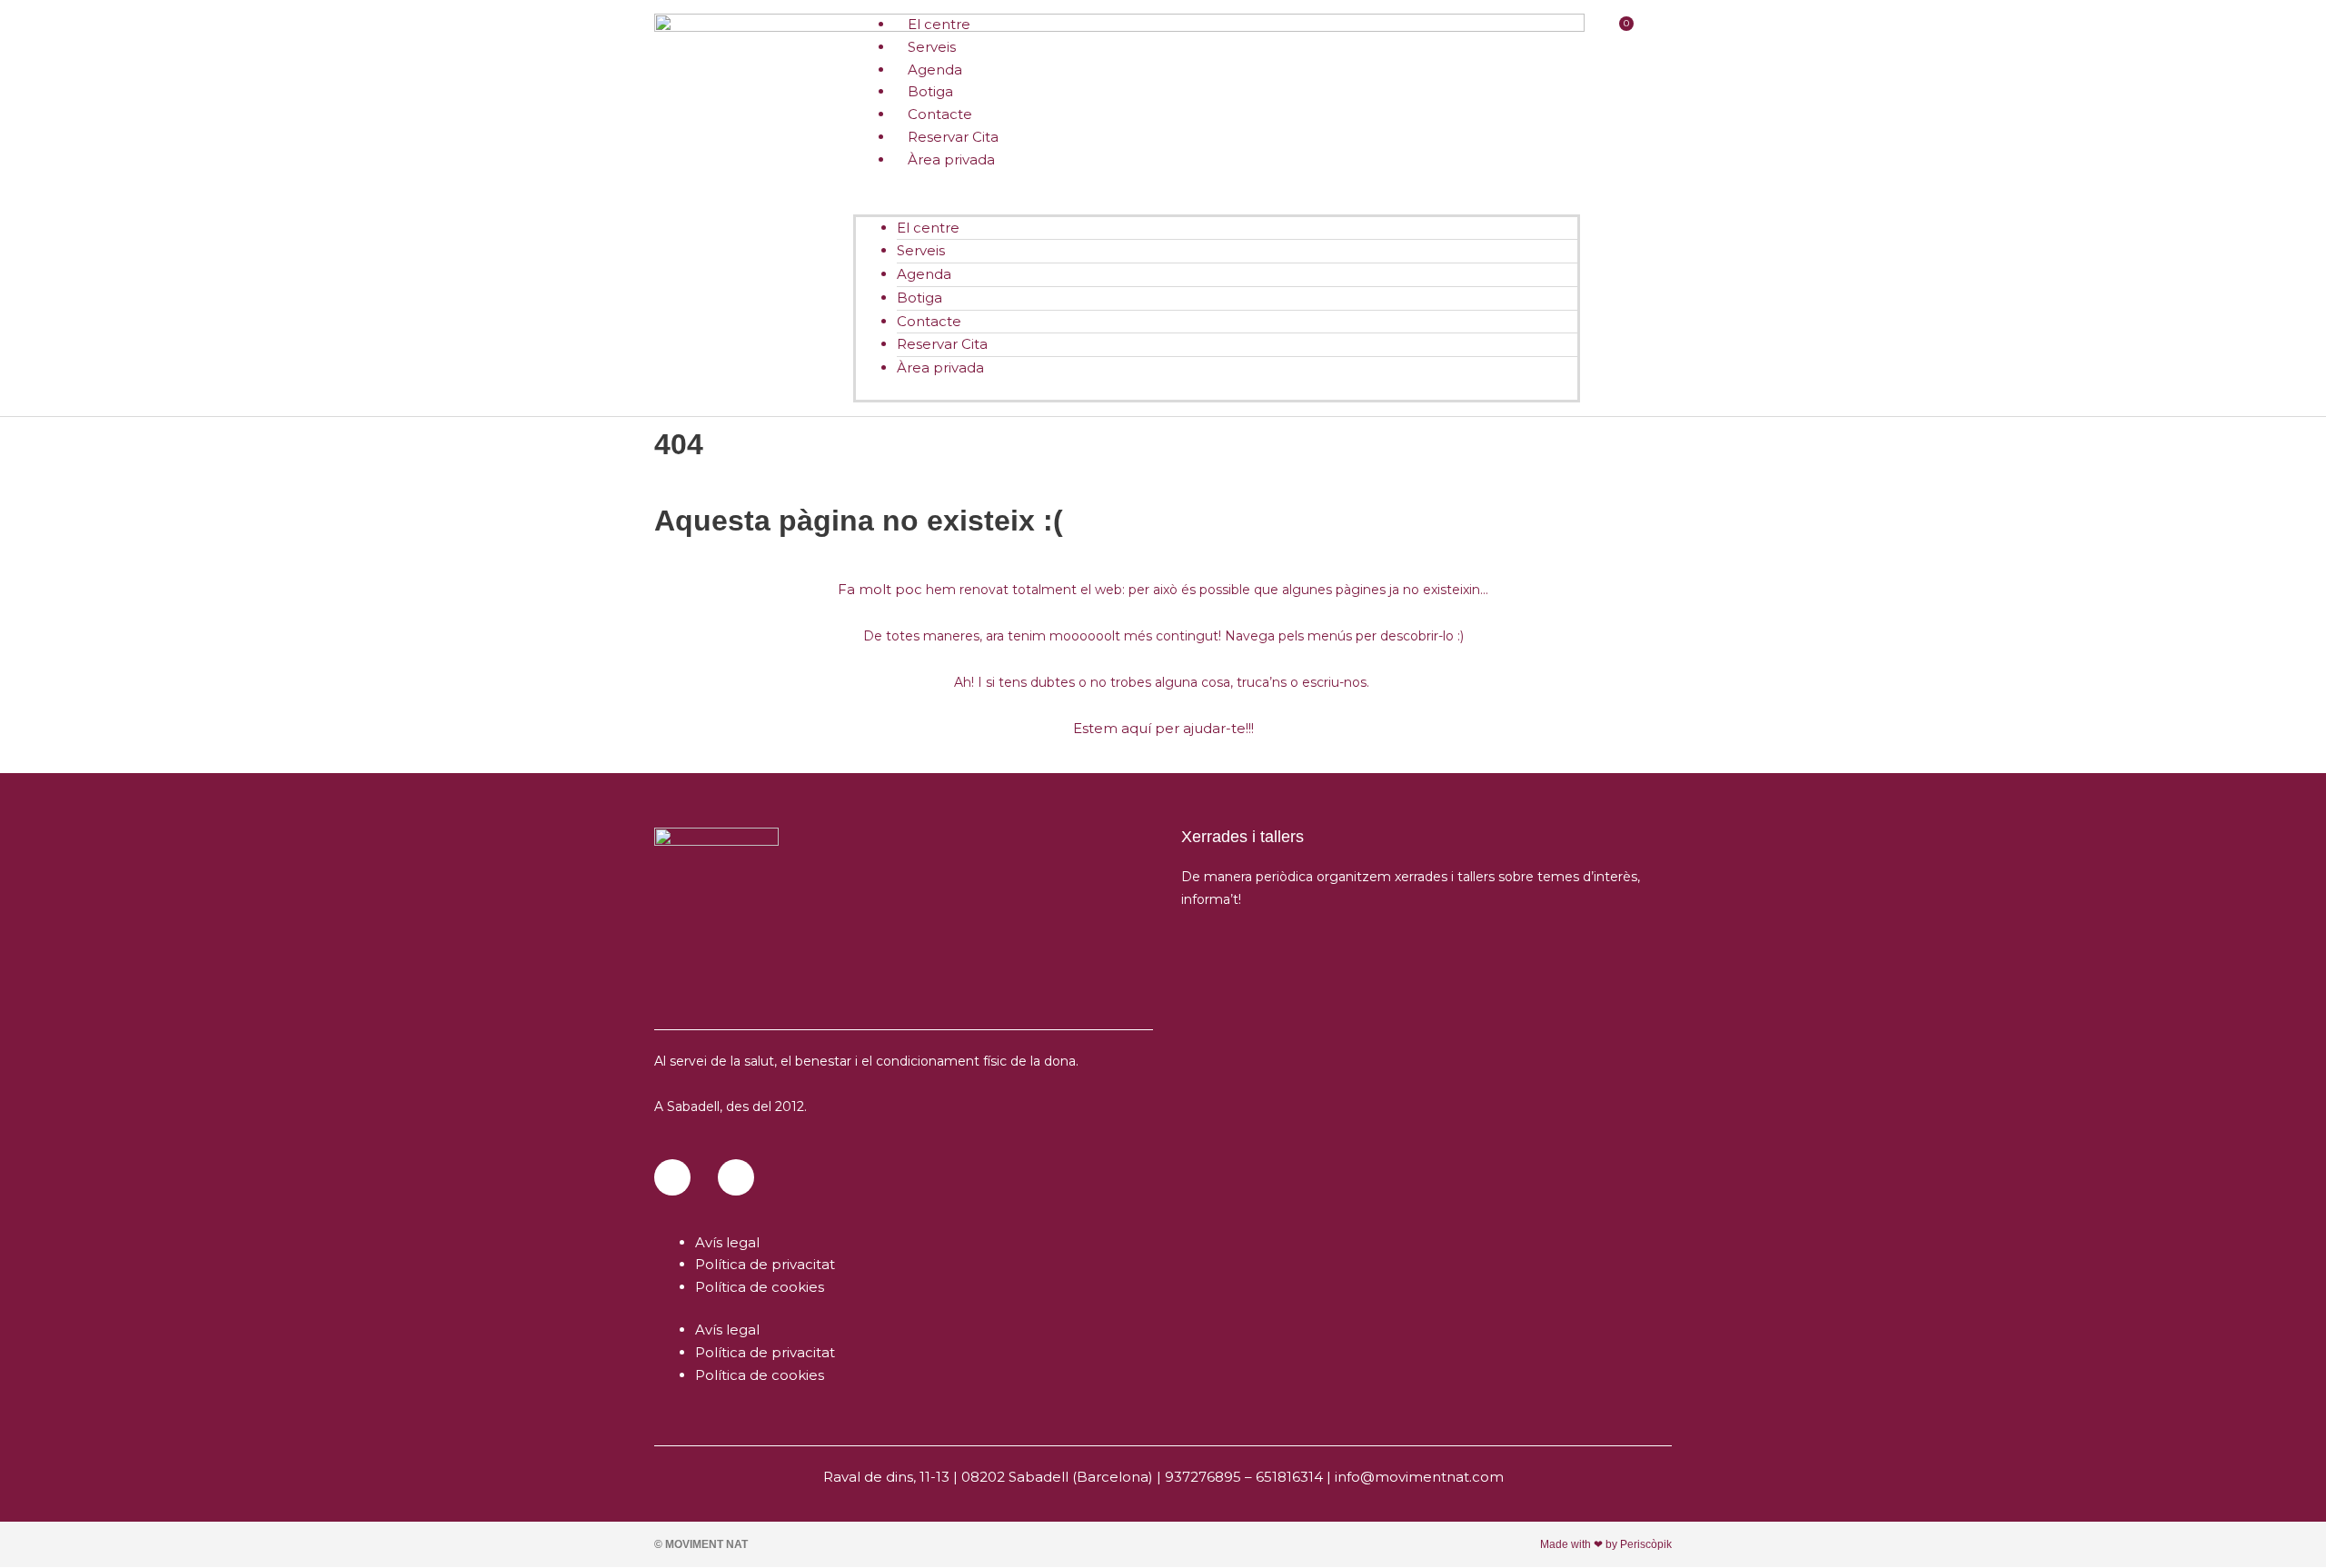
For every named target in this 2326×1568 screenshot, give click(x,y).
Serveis (921, 250)
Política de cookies (760, 1287)
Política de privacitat (765, 1264)
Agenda (924, 274)
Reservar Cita (942, 344)
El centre (928, 228)
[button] (1216, 203)
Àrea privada (951, 159)
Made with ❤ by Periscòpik (1606, 1544)
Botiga (919, 298)
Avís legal (727, 1242)
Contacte (929, 321)
